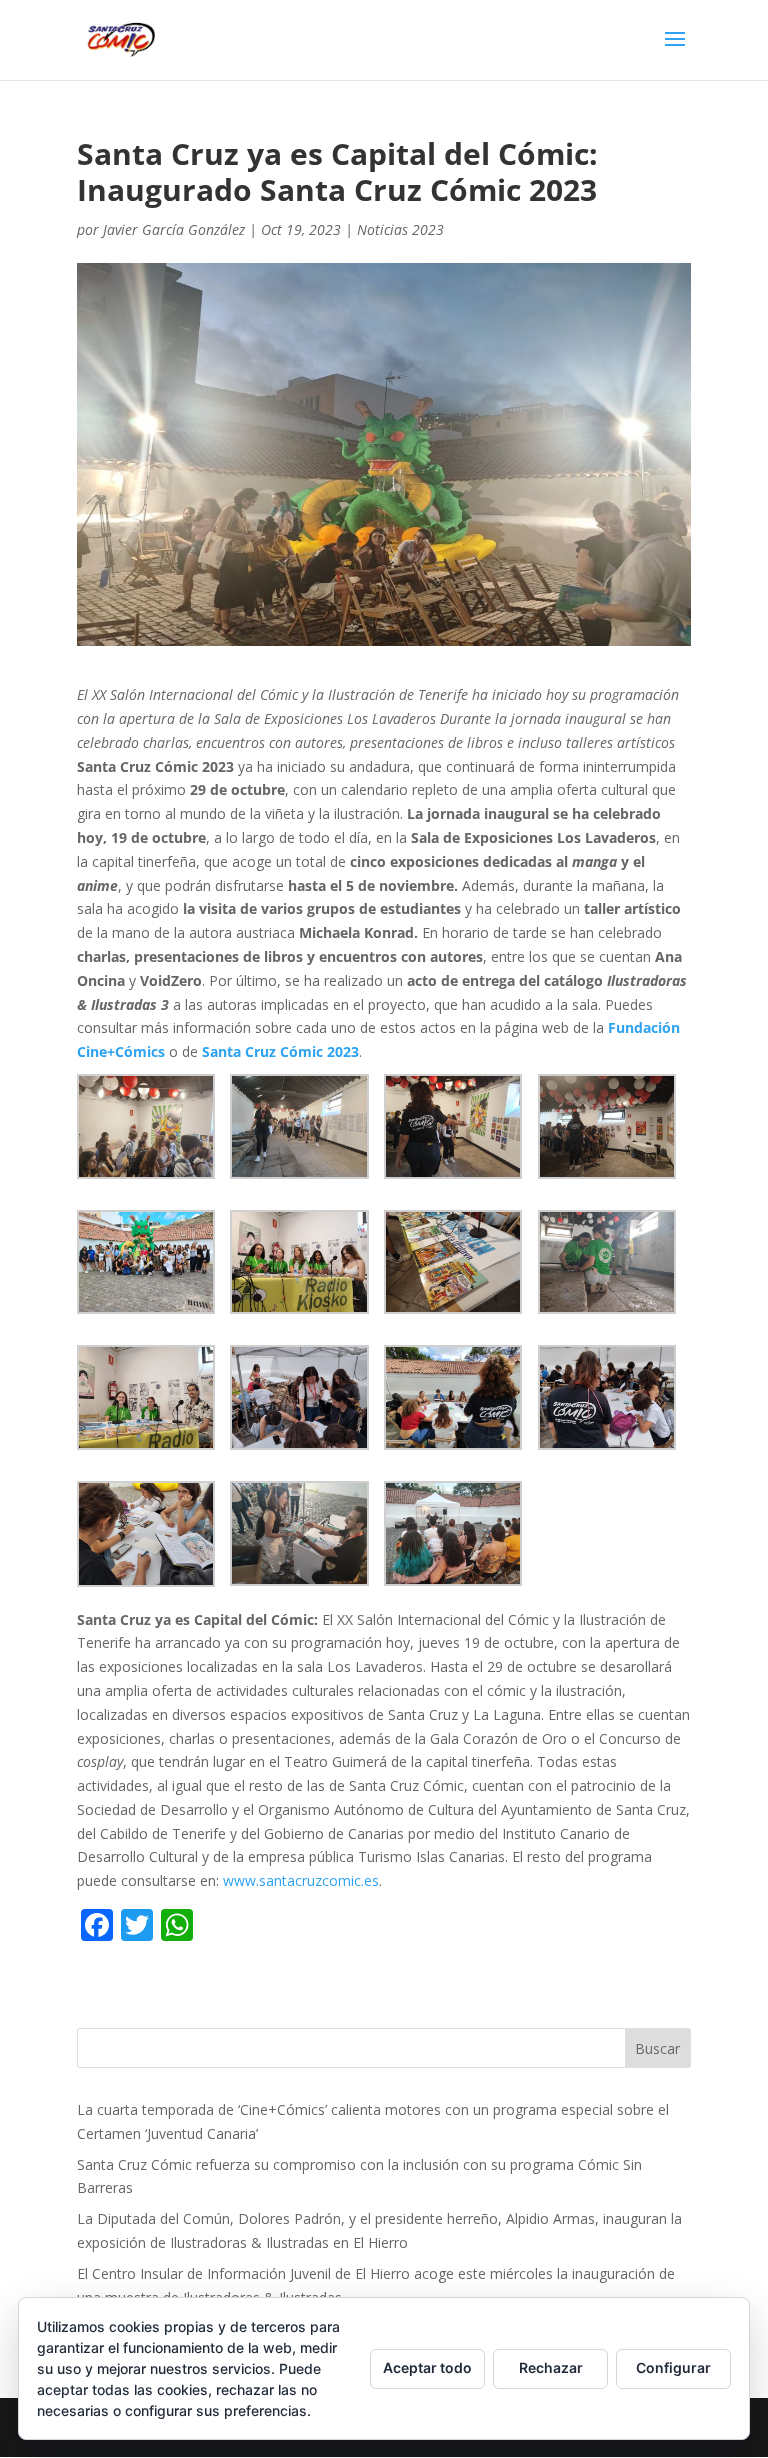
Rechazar (551, 2367)
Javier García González (174, 229)
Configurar (673, 2367)
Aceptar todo (427, 2367)
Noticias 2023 (400, 229)
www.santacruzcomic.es (299, 1880)
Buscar (657, 2048)
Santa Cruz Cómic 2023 (280, 1051)
